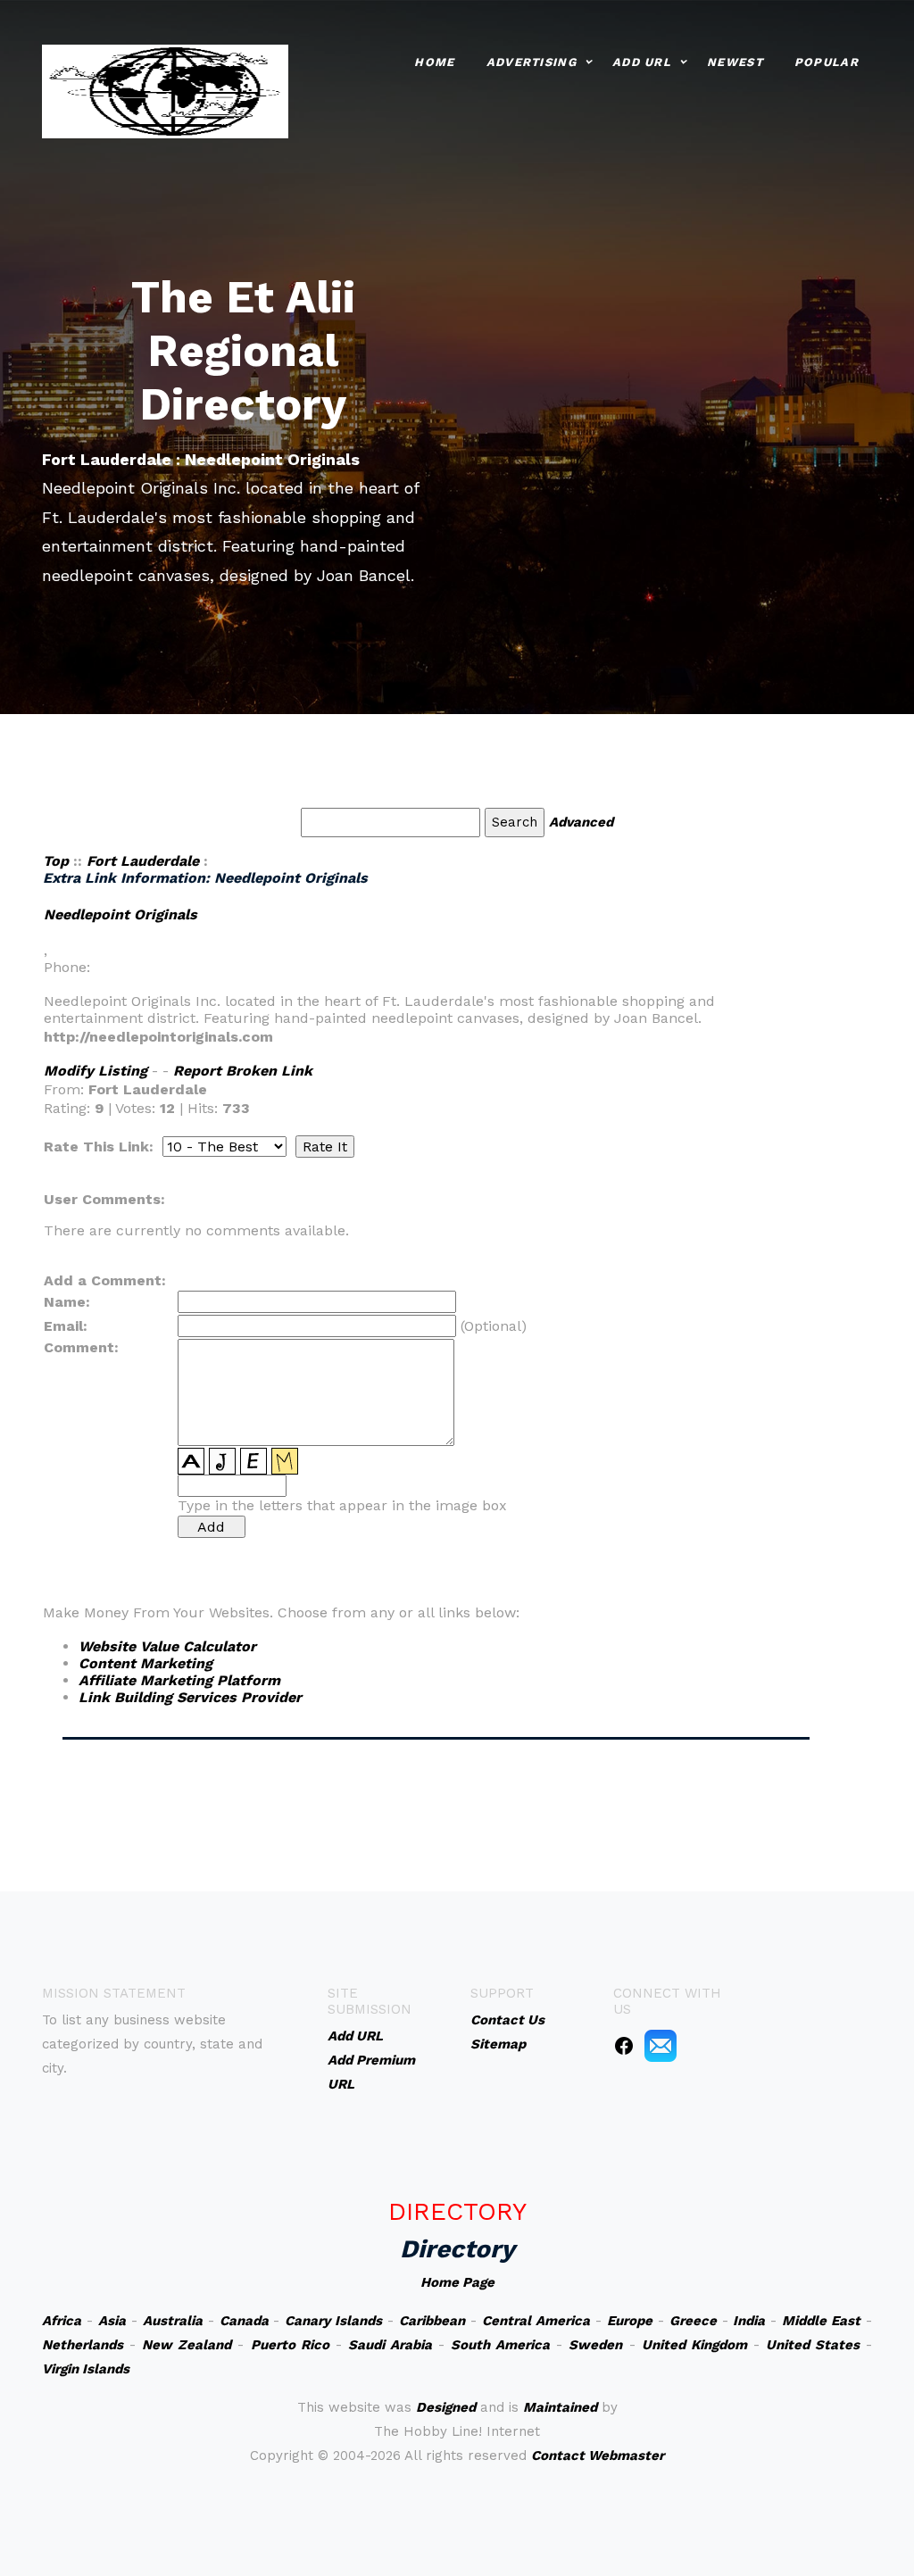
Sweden (595, 2345)
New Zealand (187, 2345)
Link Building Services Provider (190, 1697)
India (749, 2321)
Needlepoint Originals (120, 914)
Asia (112, 2321)
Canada (244, 2321)
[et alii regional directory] (165, 90)
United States (813, 2345)
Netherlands (83, 2345)
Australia (173, 2321)
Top (56, 861)
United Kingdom (694, 2345)
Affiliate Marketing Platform (179, 1680)
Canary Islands (333, 2321)
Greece (693, 2321)
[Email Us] (661, 2045)
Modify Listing (96, 1071)
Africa (62, 2321)
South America (500, 2345)
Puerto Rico (290, 2345)
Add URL (642, 62)
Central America (536, 2321)
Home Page (457, 2282)
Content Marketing (145, 1663)
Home (434, 62)
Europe (630, 2321)
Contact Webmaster (598, 2456)
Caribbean (432, 2321)
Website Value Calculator (167, 1646)
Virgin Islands (86, 2369)
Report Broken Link (243, 1071)
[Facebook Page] (624, 2045)
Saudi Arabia (390, 2345)
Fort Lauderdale (143, 861)
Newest (735, 62)
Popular (827, 62)
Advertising (532, 62)
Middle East (821, 2321)
